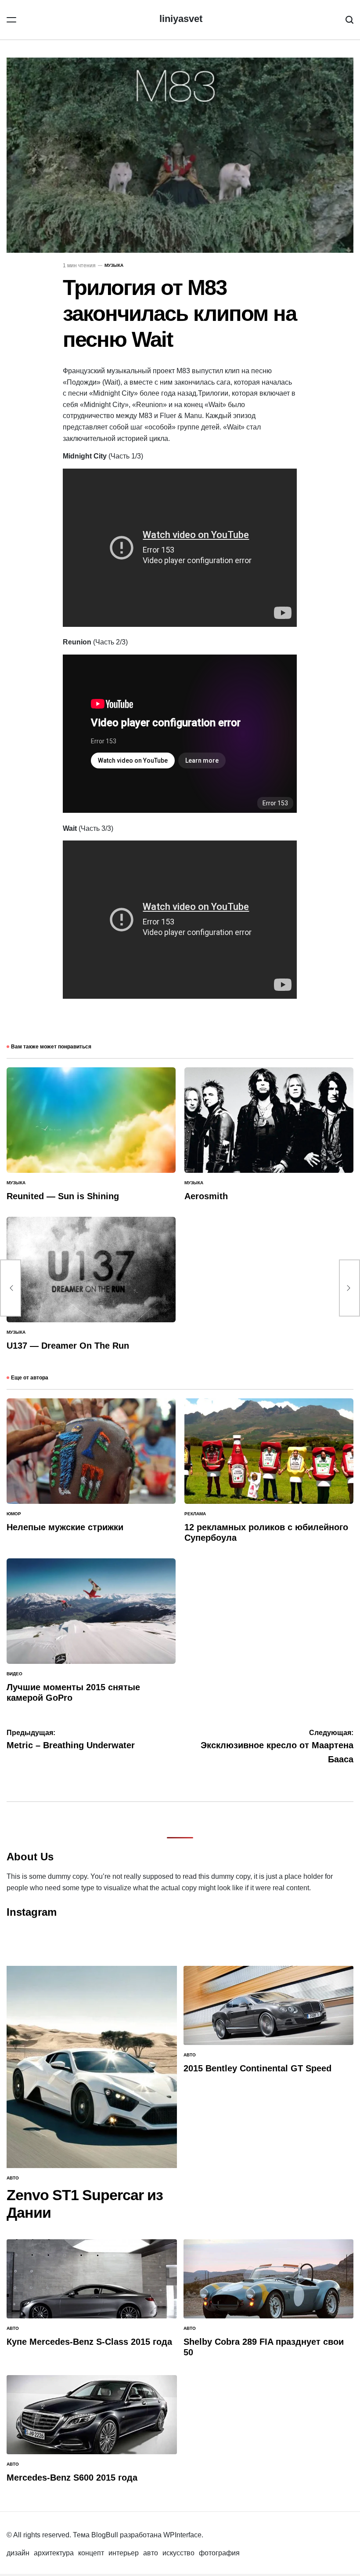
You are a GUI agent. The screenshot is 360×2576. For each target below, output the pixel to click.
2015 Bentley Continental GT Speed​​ (257, 2068)
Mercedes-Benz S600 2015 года (72, 2478)
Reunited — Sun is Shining (63, 1196)
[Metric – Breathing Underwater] (11, 1288)
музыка (114, 265)
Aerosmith (206, 1196)
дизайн (18, 2553)
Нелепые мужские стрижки (65, 1527)
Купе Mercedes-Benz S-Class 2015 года (89, 2342)
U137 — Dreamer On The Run (68, 1346)
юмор (14, 1514)
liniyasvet (181, 19)
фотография (219, 2553)
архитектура (54, 2553)
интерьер (124, 2553)
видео (14, 1674)
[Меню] (11, 20)
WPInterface (182, 2535)
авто (13, 2178)
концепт (91, 2553)
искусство (178, 2553)
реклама (195, 1514)
